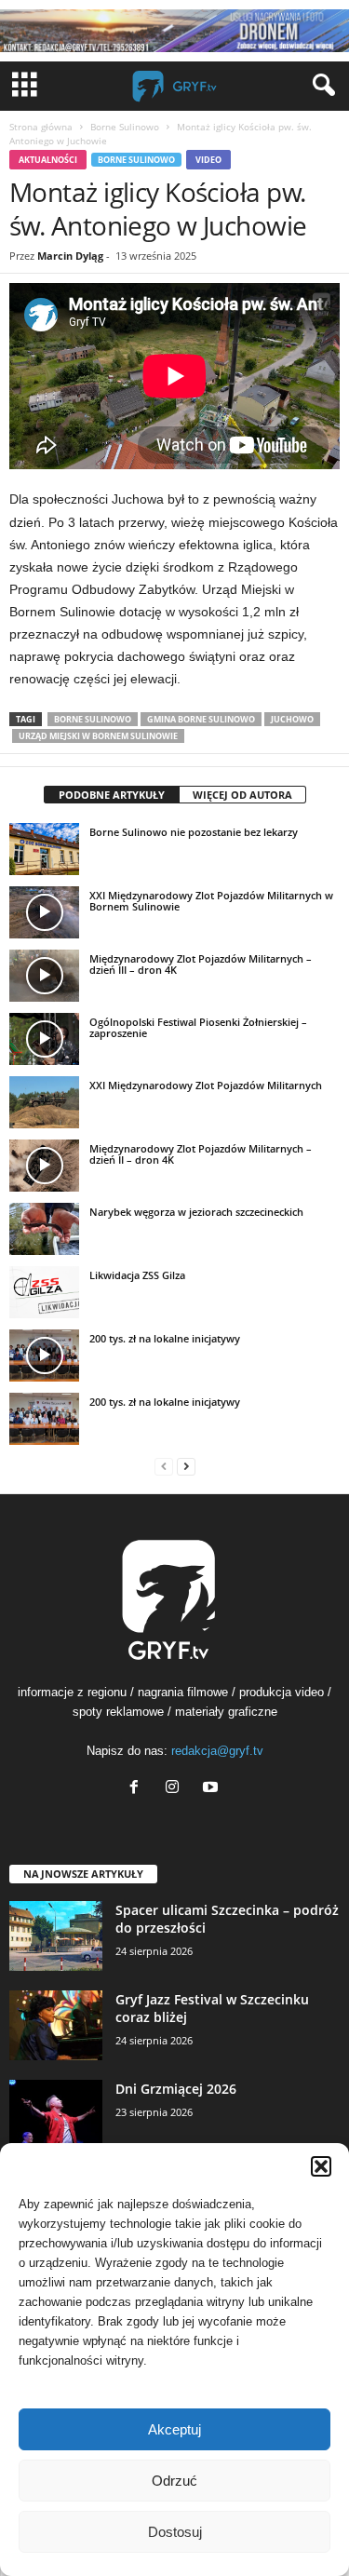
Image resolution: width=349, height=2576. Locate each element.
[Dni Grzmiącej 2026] (56, 2115)
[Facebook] (138, 1789)
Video (208, 160)
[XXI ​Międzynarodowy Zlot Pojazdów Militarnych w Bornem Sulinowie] (44, 912)
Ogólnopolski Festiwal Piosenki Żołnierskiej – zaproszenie (198, 1027)
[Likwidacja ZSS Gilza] (44, 1292)
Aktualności (48, 160)
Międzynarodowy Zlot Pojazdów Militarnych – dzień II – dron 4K (201, 1154)
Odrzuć (174, 2481)
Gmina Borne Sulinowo (201, 719)
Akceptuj (174, 2429)
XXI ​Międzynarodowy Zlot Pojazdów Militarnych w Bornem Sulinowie (211, 901)
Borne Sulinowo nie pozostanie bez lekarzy (194, 832)
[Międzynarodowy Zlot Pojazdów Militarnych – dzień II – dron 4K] (44, 1166)
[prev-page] (164, 1466)
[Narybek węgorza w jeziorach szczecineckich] (44, 1229)
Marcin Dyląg (70, 256)
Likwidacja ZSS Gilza (137, 1275)
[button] (321, 2166)
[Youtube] (213, 1789)
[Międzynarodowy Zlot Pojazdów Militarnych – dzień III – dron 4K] (44, 976)
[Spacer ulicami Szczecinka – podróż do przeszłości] (56, 1936)
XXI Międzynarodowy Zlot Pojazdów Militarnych (206, 1085)
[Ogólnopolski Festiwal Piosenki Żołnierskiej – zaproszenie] (44, 1039)
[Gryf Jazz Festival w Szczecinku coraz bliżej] (56, 2025)
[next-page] (186, 1466)
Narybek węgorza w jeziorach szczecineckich (196, 1212)
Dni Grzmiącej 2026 (176, 2089)
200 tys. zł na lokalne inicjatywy (165, 1338)
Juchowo (292, 719)
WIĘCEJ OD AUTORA (242, 795)
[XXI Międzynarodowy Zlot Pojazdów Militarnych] (44, 1102)
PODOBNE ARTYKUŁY (112, 795)
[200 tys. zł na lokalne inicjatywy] (44, 1355)
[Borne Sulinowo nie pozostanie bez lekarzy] (44, 849)
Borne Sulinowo (125, 127)
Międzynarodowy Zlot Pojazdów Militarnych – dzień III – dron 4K (201, 964)
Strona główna (41, 127)
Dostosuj (175, 2532)
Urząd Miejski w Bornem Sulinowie (98, 736)
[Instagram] (176, 1789)
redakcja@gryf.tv (217, 1751)
